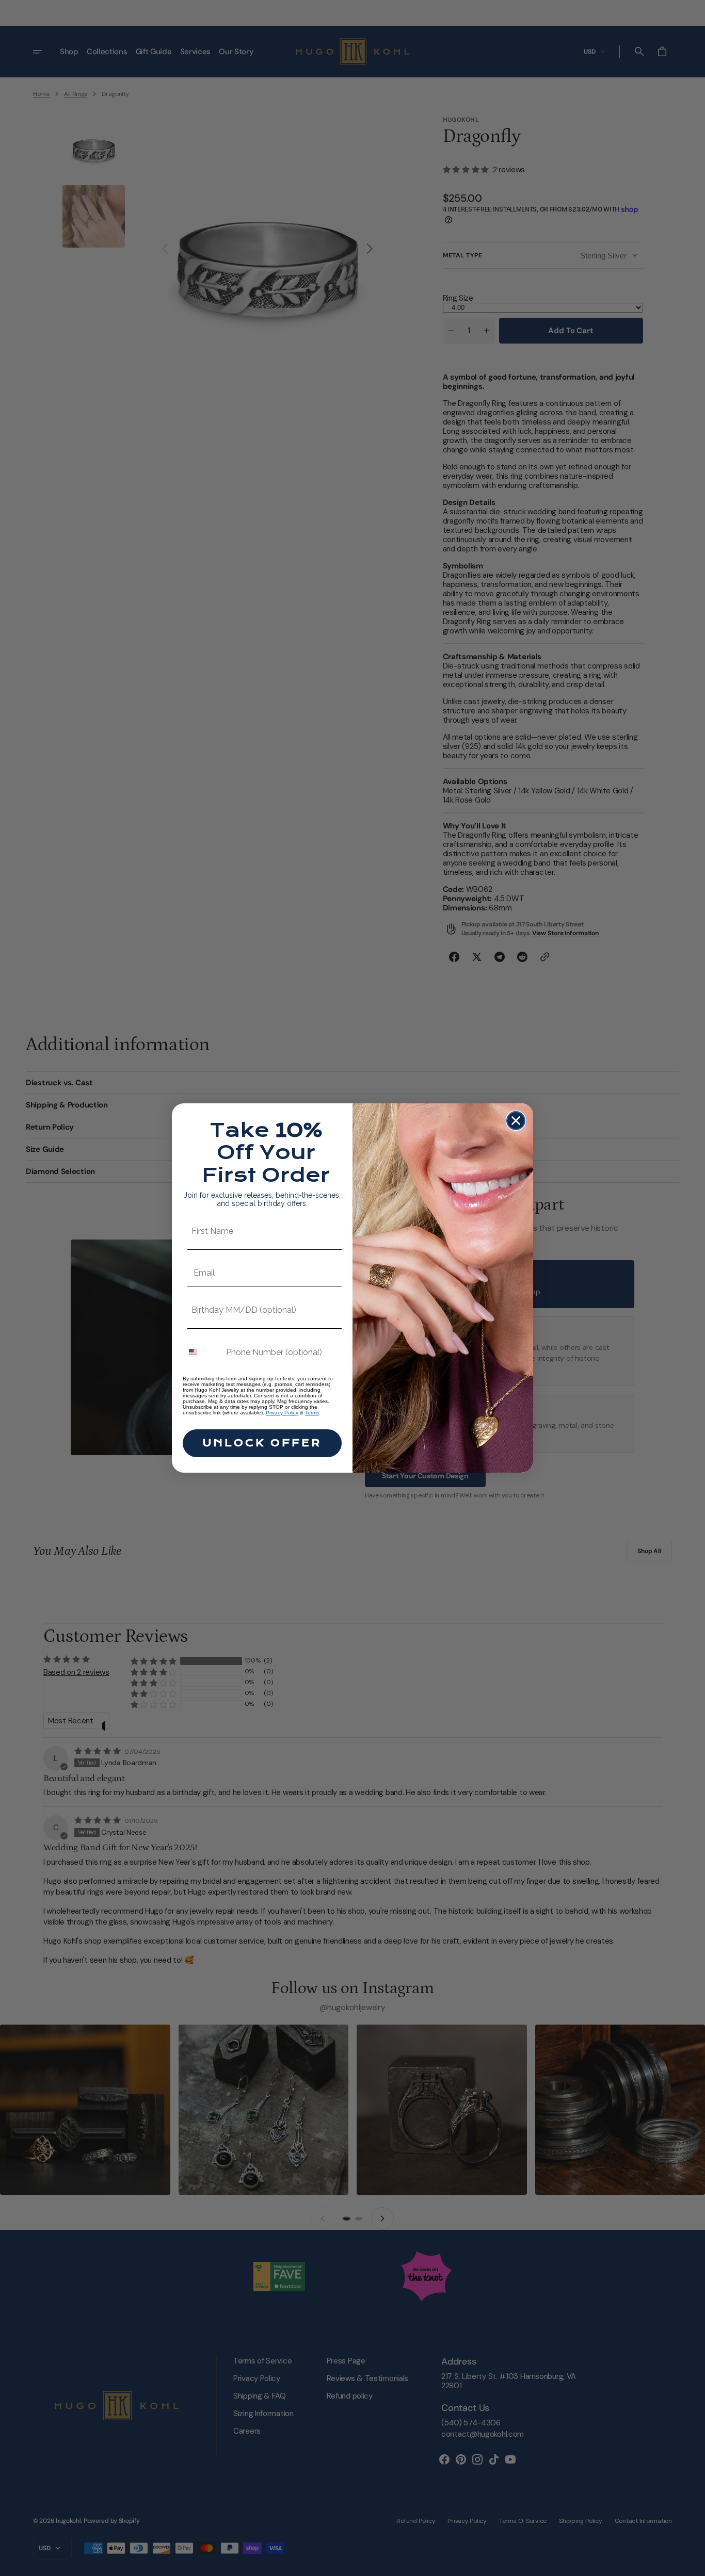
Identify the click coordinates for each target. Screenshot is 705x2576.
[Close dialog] (516, 1121)
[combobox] (202, 1352)
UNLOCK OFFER (262, 1443)
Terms (312, 1413)
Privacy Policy (282, 1413)
